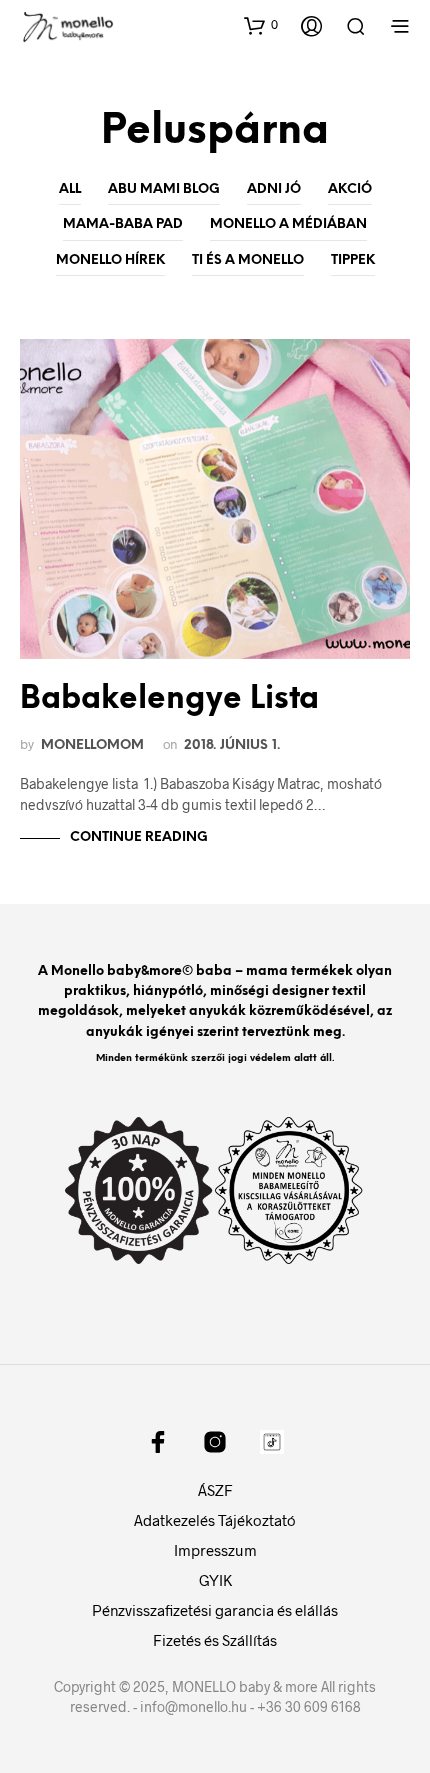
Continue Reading (139, 837)
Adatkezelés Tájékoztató (215, 1520)
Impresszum (215, 1550)
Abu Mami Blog (164, 189)
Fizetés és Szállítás (215, 1640)
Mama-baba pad (123, 224)
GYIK (215, 1580)
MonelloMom (92, 745)
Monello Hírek (110, 260)
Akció (350, 189)
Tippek (353, 260)
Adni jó (274, 189)
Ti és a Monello (248, 260)
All (70, 189)
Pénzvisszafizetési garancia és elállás (215, 1610)
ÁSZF (215, 1490)
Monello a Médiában (288, 224)
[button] (261, 25)
